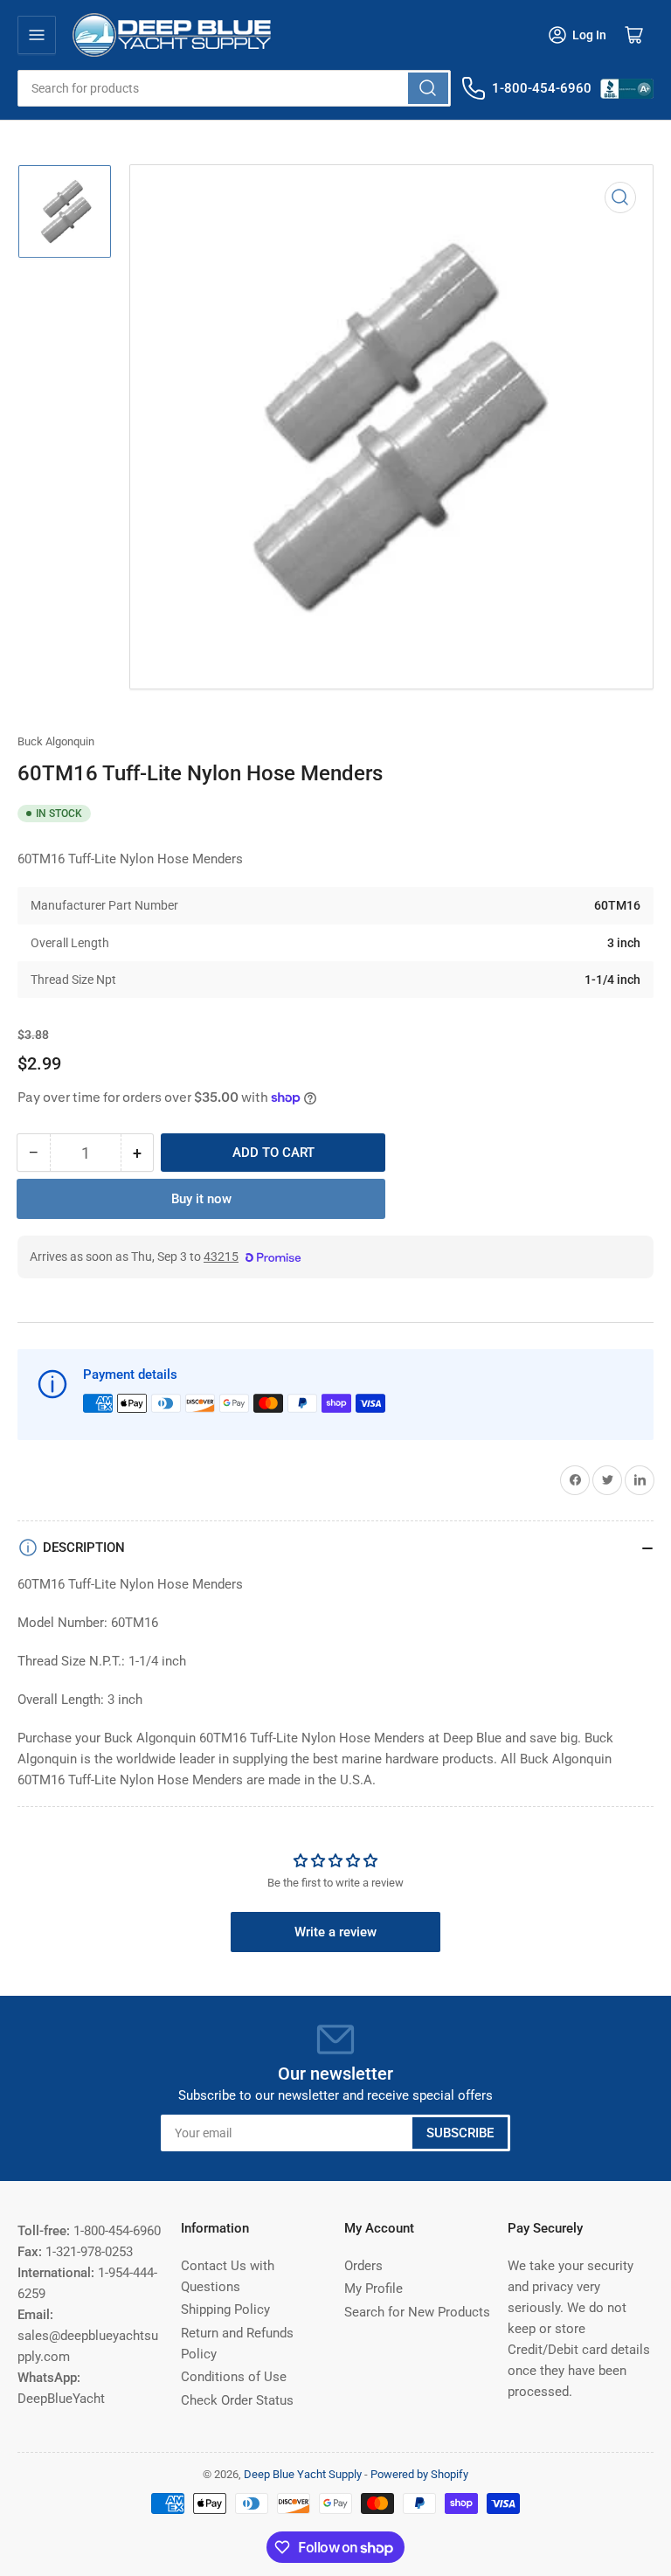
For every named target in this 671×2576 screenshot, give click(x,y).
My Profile (374, 2289)
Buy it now (201, 1199)
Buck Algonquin (56, 741)
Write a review (335, 1932)
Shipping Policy (225, 2309)
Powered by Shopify (419, 2474)
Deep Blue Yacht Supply (303, 2474)
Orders (363, 2266)
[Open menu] (37, 35)
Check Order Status (237, 2400)
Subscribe (460, 2133)
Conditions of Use (234, 2377)
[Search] (428, 88)
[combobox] (234, 88)
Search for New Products (417, 2312)
